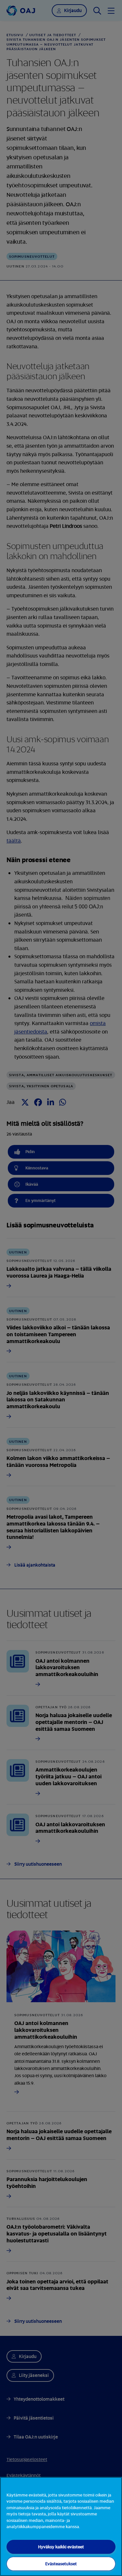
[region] (61, 2526)
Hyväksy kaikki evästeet (61, 2547)
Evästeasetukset (61, 2564)
